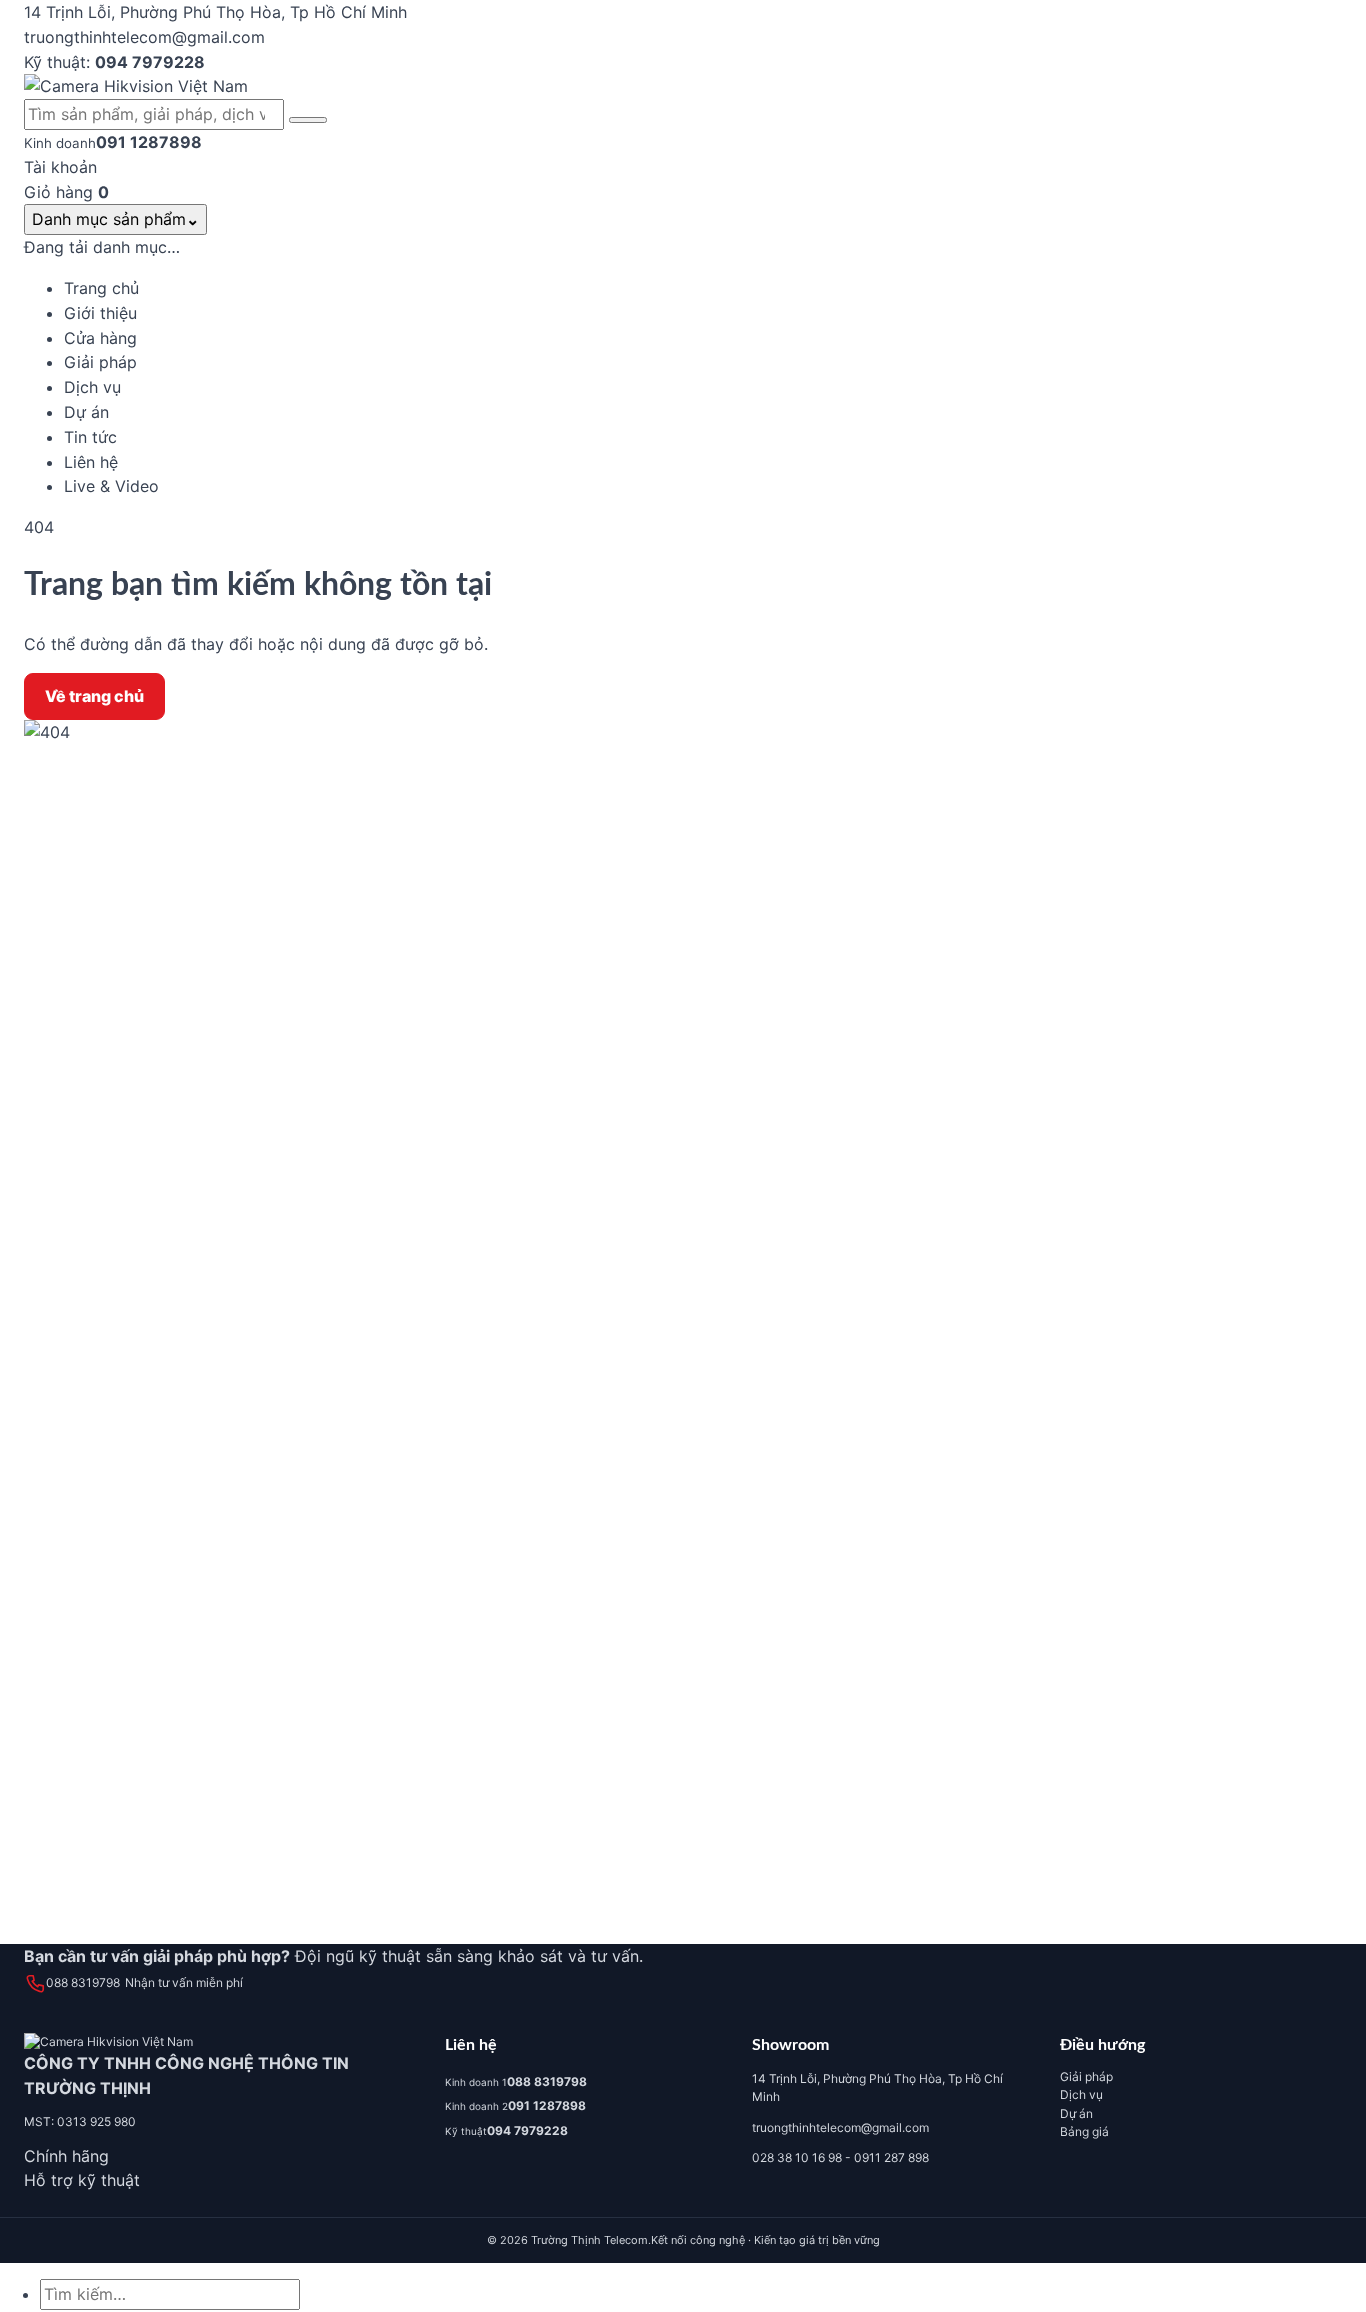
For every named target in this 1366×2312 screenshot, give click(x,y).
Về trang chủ (94, 696)
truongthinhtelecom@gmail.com (840, 2127)
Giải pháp (1086, 2076)
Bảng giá (1084, 2131)
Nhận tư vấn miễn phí (184, 1982)
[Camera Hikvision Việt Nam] (683, 86)
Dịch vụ (1081, 2094)
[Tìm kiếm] (308, 120)
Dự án (1076, 2113)
